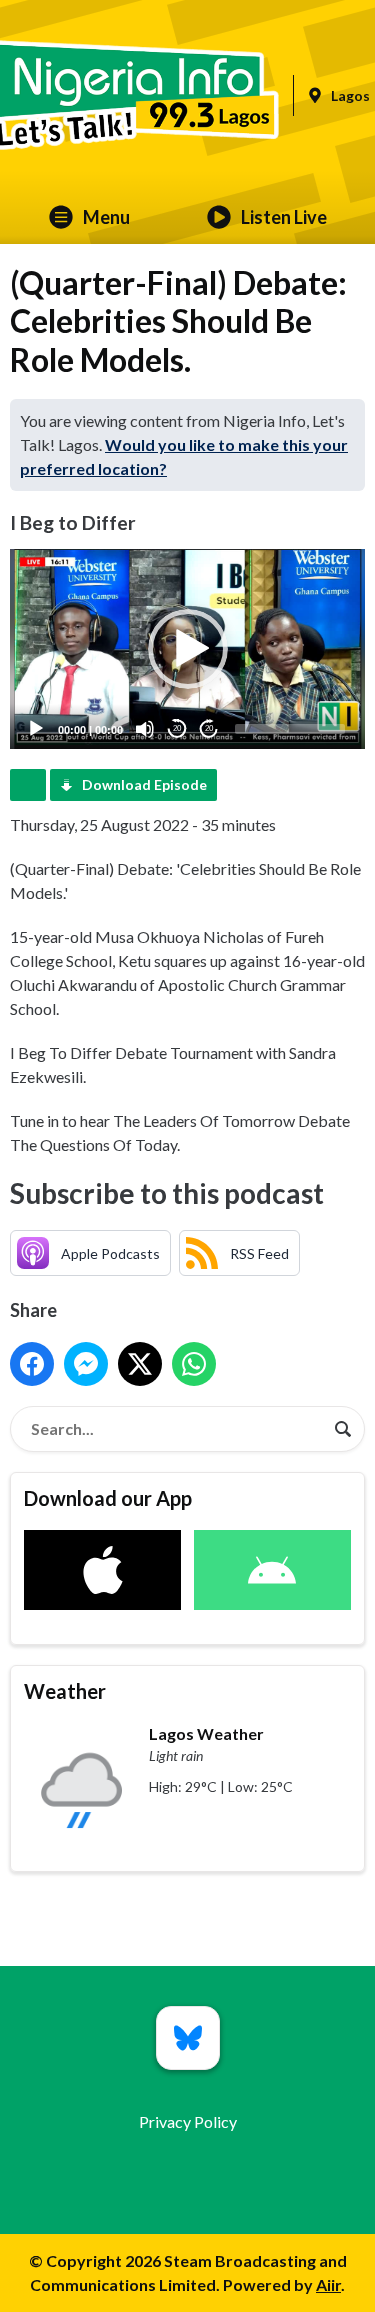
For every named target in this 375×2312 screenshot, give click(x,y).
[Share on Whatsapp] (194, 1364)
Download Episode (144, 784)
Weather (65, 1691)
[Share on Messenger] (86, 1364)
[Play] (36, 729)
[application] (187, 649)
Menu (106, 217)
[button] (188, 649)
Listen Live (284, 217)
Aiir (328, 2284)
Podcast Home (28, 785)
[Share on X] (140, 1364)
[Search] (343, 1429)
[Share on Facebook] (32, 1364)
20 (177, 728)
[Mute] (145, 729)
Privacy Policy (188, 2121)
